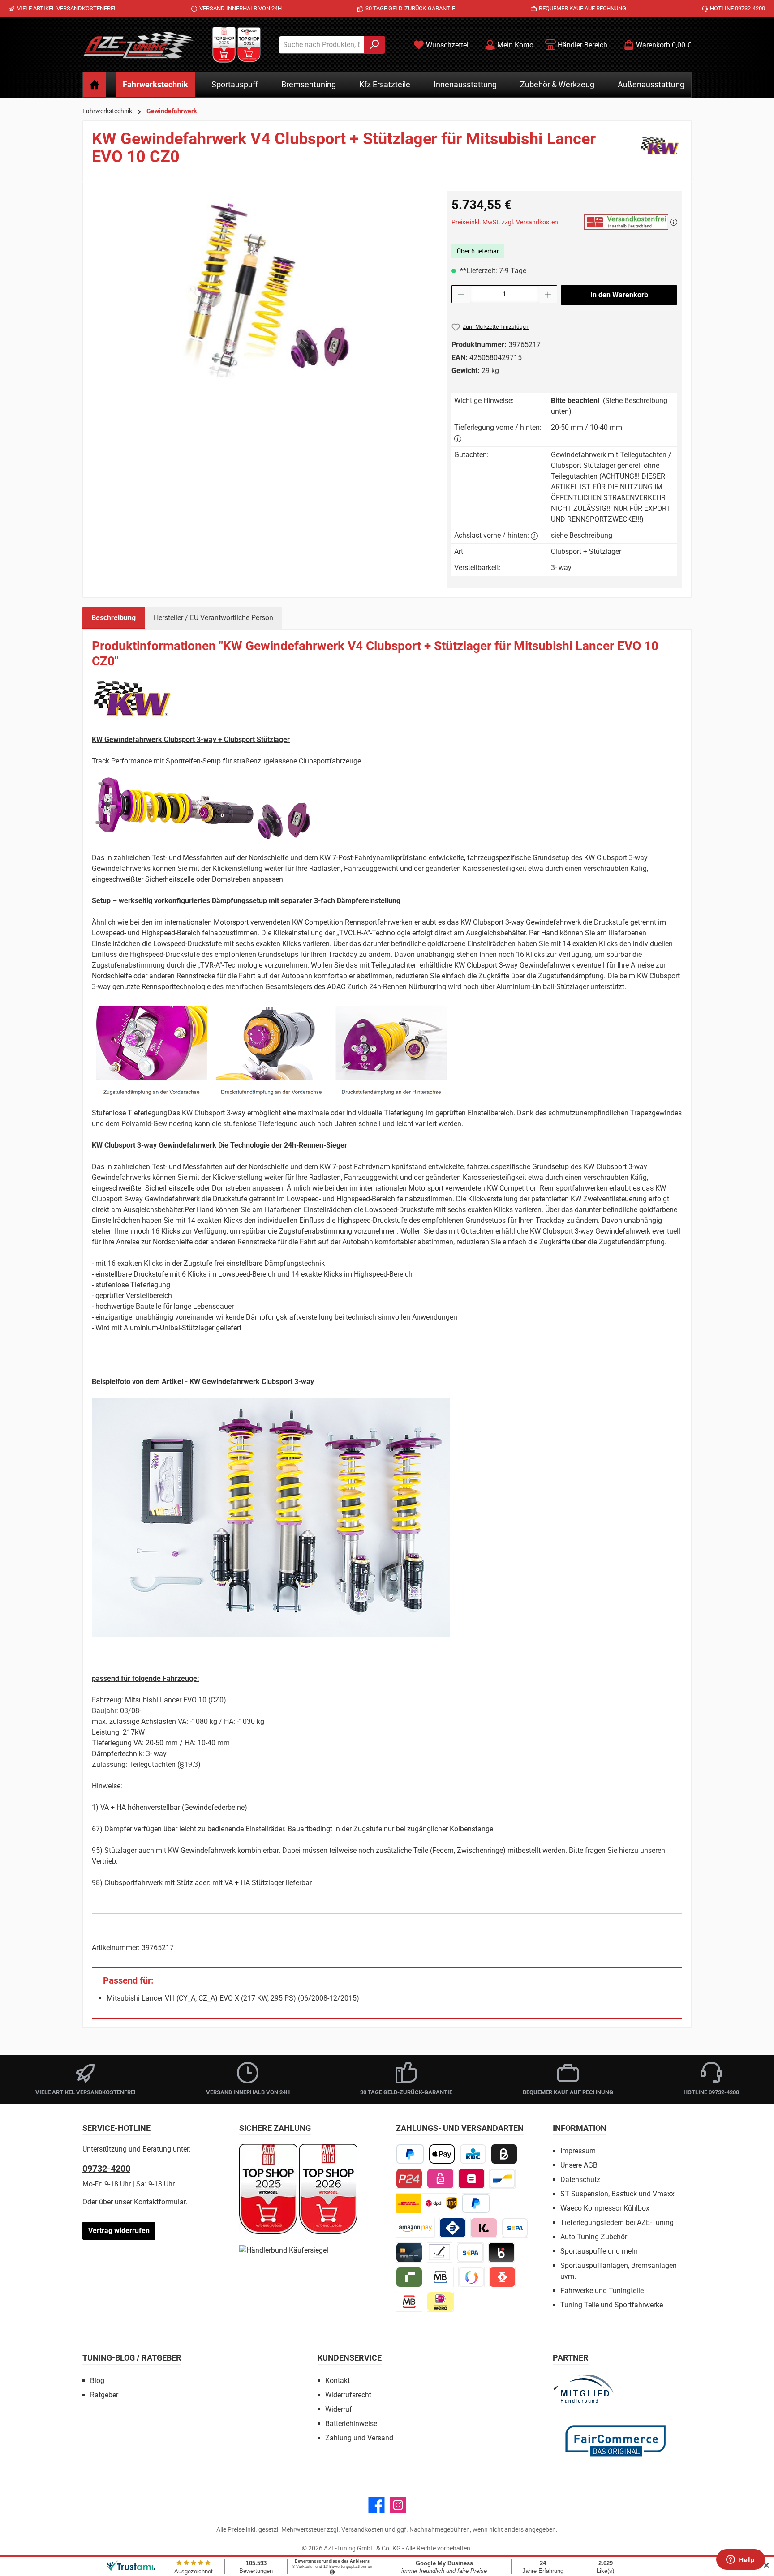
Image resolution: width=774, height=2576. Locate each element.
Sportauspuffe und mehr (599, 2251)
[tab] (114, 618)
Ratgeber (104, 2395)
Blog (97, 2381)
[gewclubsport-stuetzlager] (260, 287)
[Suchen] (375, 45)
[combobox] (322, 45)
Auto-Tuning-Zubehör (594, 2237)
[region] (260, 287)
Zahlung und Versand (359, 2438)
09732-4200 (106, 2169)
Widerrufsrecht (348, 2395)
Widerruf (339, 2409)
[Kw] (660, 151)
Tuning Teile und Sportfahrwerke (612, 2305)
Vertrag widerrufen (119, 2231)
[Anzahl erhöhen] (548, 294)
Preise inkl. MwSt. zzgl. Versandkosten (505, 222)
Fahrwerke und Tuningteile (602, 2291)
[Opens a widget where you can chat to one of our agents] (740, 2560)
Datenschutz (580, 2180)
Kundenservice (350, 2358)
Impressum (578, 2151)
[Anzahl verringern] (461, 294)
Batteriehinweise (351, 2424)
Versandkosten (362, 2529)
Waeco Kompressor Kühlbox (605, 2208)
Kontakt (338, 2381)
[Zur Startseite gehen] (138, 45)
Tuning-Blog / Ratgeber (132, 2358)
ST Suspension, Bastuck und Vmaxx (617, 2194)
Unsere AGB (579, 2165)
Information (580, 2128)
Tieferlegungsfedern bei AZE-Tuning (617, 2222)
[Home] (95, 85)
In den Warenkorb (619, 295)
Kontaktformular (160, 2202)
